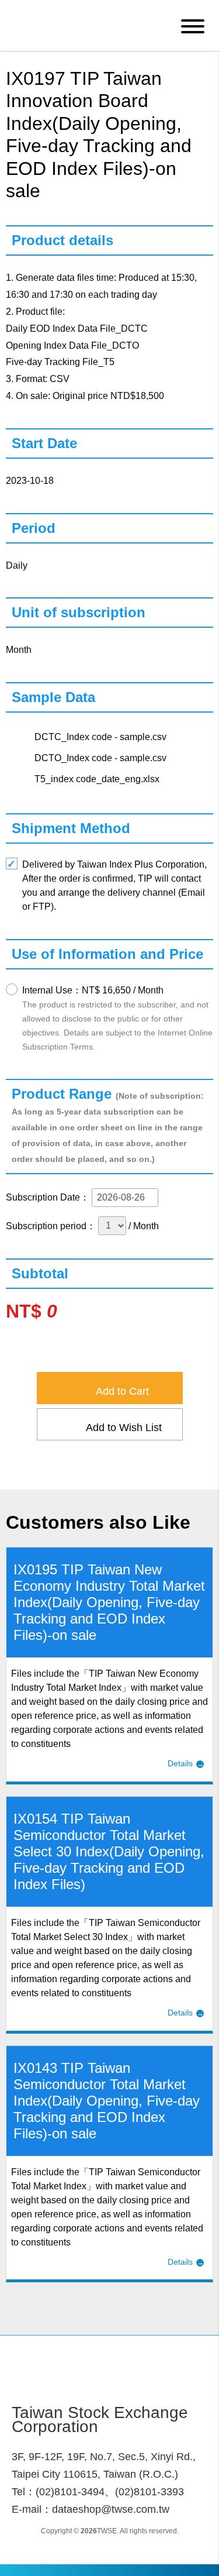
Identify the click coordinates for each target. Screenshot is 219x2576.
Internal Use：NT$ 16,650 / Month (117, 1018)
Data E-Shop (90, 25)
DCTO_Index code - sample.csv (100, 758)
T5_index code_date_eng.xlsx (97, 779)
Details (180, 1763)
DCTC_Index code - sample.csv (100, 737)
